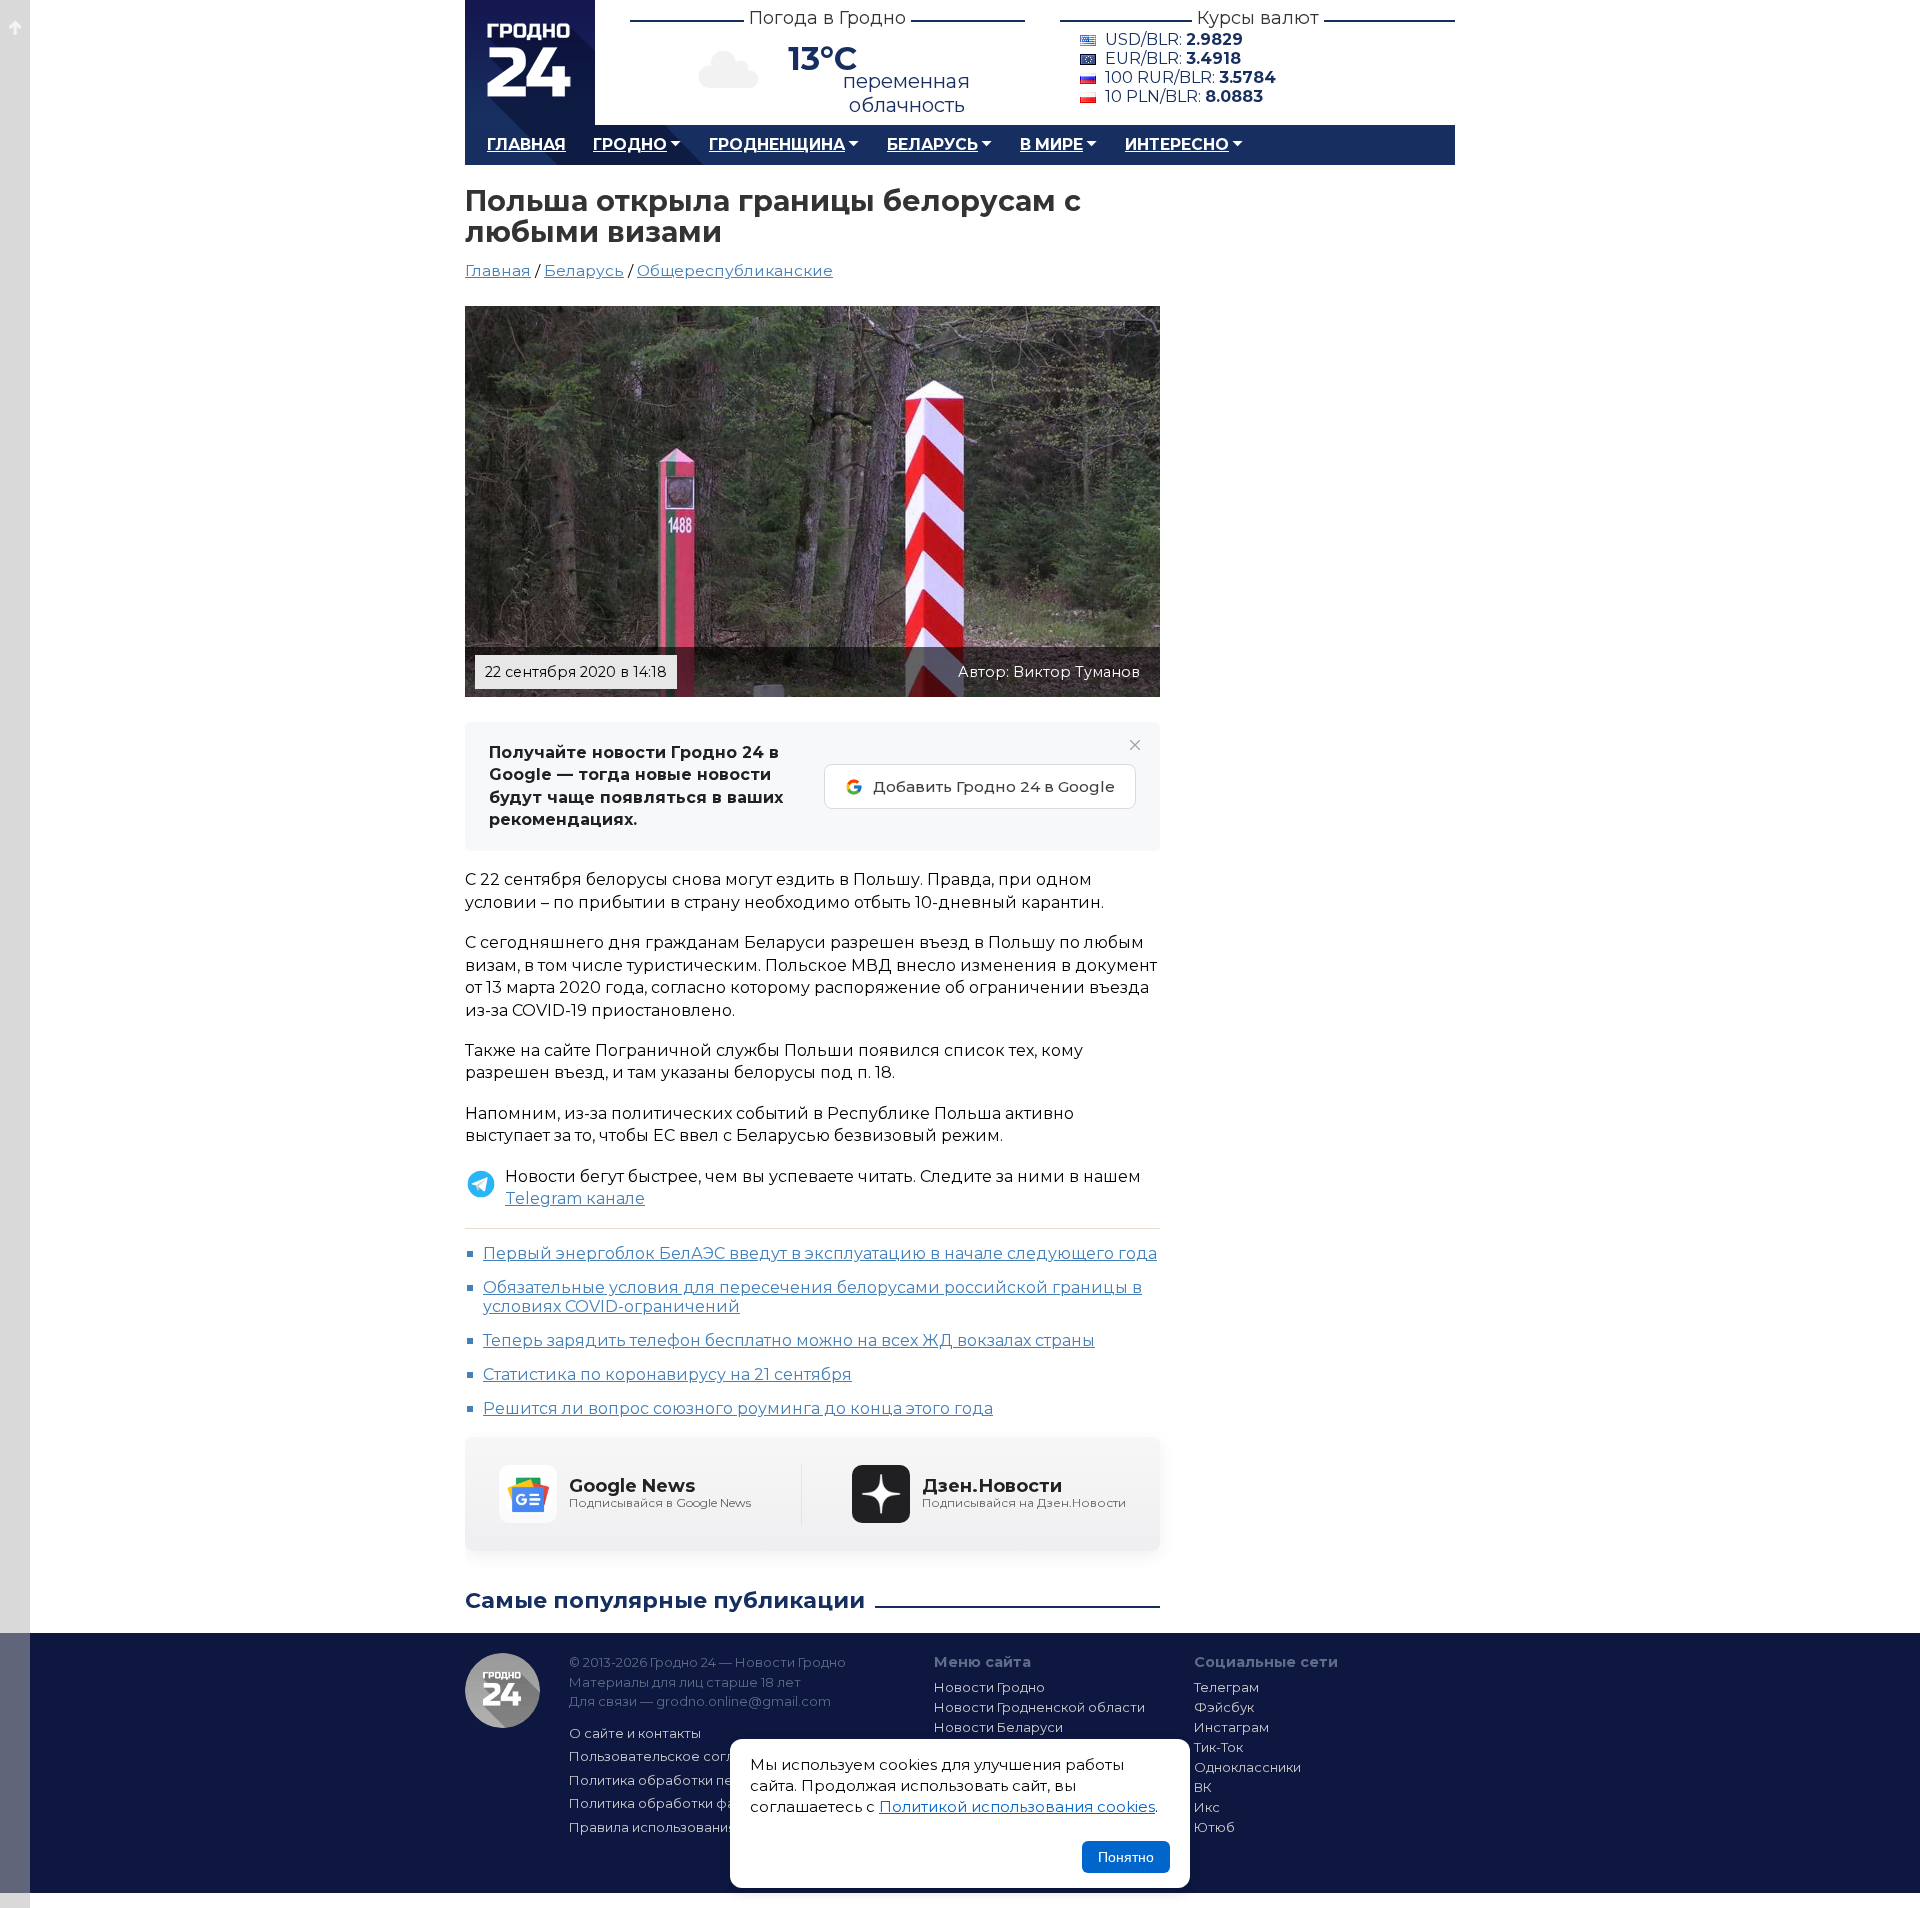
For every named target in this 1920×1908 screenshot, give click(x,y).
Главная (526, 144)
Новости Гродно (989, 1687)
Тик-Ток (1218, 1747)
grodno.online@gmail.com (743, 1701)
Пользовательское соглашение (678, 1756)
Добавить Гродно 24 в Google (994, 786)
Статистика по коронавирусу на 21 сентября (667, 1374)
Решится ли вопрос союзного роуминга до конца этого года (738, 1408)
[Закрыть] (1135, 745)
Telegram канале (575, 1198)
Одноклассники (1247, 1767)
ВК (1203, 1787)
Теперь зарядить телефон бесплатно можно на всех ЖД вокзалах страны (789, 1340)
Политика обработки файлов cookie (693, 1803)
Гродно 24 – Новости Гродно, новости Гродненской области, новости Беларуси (530, 62)
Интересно (1177, 144)
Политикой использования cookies (1017, 1806)
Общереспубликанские (735, 270)
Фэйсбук (1224, 1707)
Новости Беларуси (998, 1727)
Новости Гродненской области (1039, 1707)
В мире (1051, 144)
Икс (1207, 1807)
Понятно (1126, 1857)
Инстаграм (1231, 1727)
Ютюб (1214, 1827)
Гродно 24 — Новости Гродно (502, 1690)
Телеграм (1226, 1687)
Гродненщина (777, 144)
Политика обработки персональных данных (718, 1780)
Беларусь (932, 144)
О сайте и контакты (635, 1733)
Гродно (630, 144)
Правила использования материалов (696, 1827)
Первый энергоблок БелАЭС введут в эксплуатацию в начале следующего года (820, 1253)
